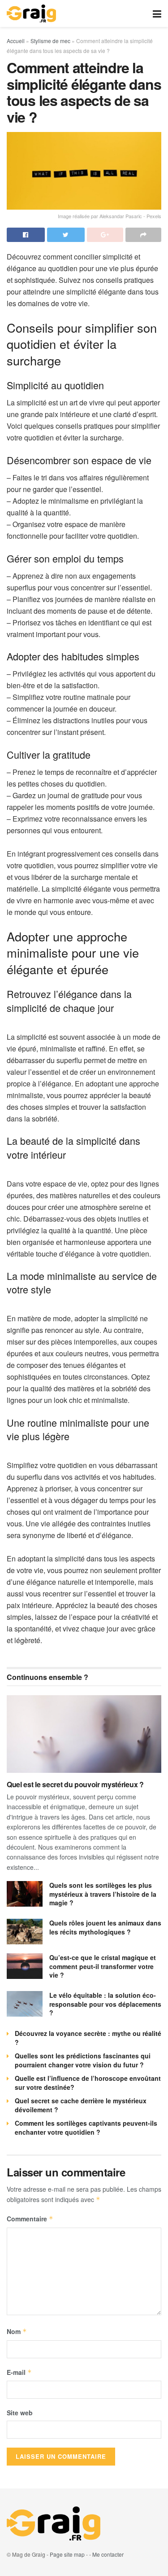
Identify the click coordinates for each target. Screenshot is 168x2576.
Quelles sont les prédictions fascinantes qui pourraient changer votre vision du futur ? (83, 2060)
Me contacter (108, 2554)
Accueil (16, 41)
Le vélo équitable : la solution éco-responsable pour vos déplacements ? (105, 2004)
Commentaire (30, 2219)
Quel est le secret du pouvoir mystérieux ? (75, 1784)
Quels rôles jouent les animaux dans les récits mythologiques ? (105, 1927)
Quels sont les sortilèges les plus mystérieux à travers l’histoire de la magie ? (103, 1894)
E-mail (19, 2372)
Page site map (67, 2554)
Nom (17, 2331)
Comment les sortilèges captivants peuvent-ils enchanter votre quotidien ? (86, 2128)
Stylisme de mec (50, 41)
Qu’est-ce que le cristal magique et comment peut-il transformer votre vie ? (103, 1966)
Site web (20, 2413)
